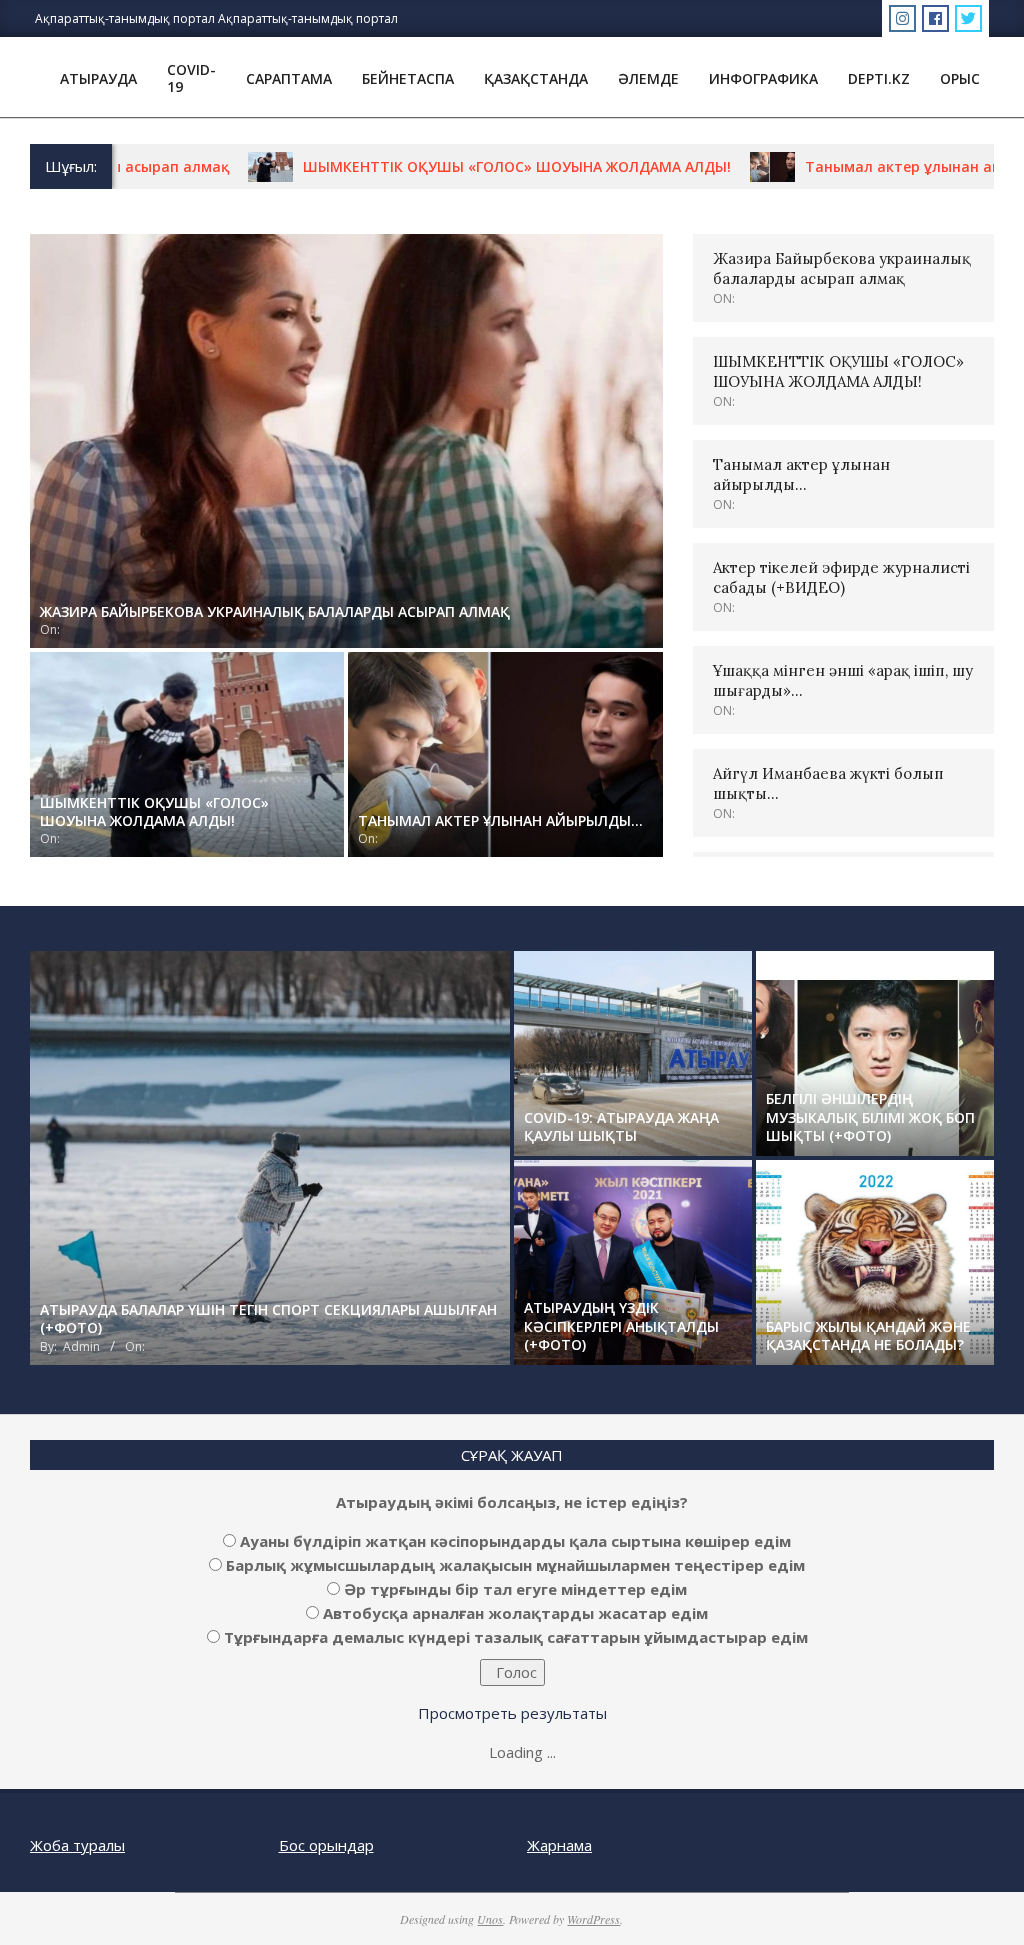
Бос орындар (326, 1845)
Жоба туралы (77, 1845)
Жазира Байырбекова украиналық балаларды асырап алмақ (842, 268)
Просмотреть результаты (512, 1713)
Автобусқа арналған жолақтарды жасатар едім (515, 1613)
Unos (490, 1919)
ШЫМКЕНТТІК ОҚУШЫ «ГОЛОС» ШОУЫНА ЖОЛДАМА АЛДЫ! (453, 166)
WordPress (593, 1919)
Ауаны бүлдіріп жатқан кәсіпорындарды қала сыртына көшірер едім (515, 1541)
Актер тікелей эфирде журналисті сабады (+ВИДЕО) (841, 577)
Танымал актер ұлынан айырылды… (875, 166)
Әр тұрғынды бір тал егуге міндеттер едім (515, 1589)
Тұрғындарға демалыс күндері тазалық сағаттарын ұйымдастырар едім (516, 1637)
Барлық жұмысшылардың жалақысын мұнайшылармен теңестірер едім (515, 1565)
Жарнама (559, 1845)
